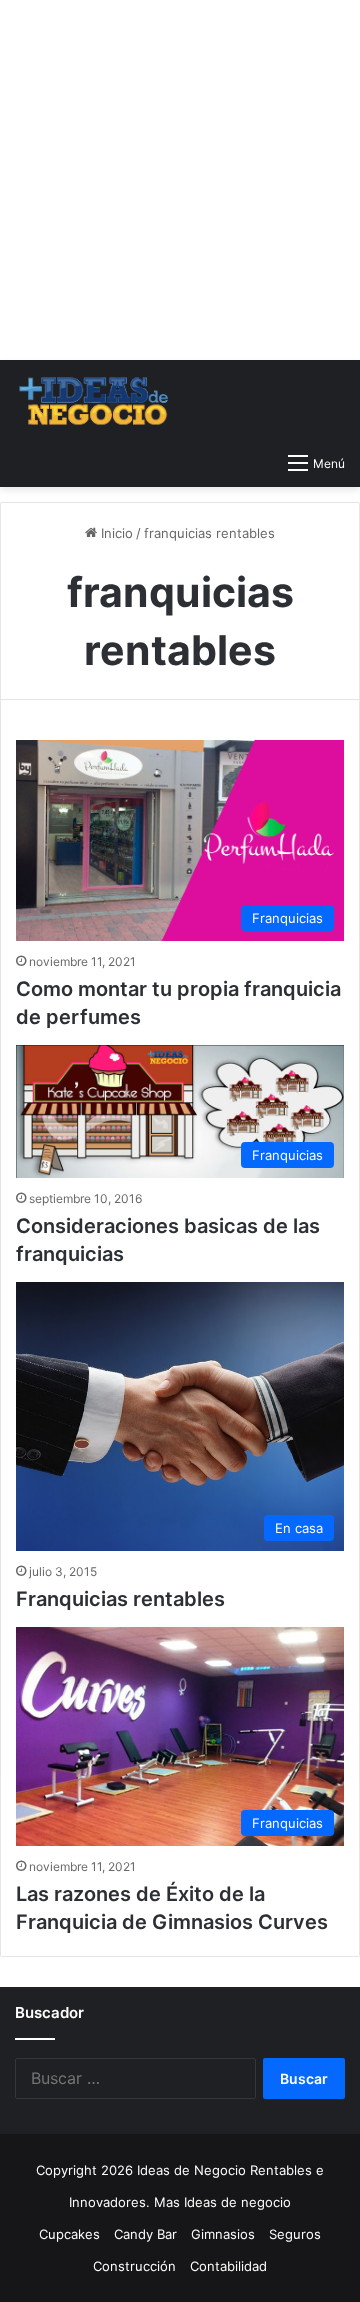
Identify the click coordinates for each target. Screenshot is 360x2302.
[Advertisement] (180, 180)
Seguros (295, 2234)
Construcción (134, 2266)
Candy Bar (145, 2234)
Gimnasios (223, 2234)
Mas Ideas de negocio (222, 2202)
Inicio (115, 533)
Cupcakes (69, 2234)
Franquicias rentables (120, 1599)
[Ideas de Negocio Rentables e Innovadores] (95, 401)
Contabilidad (228, 2266)
